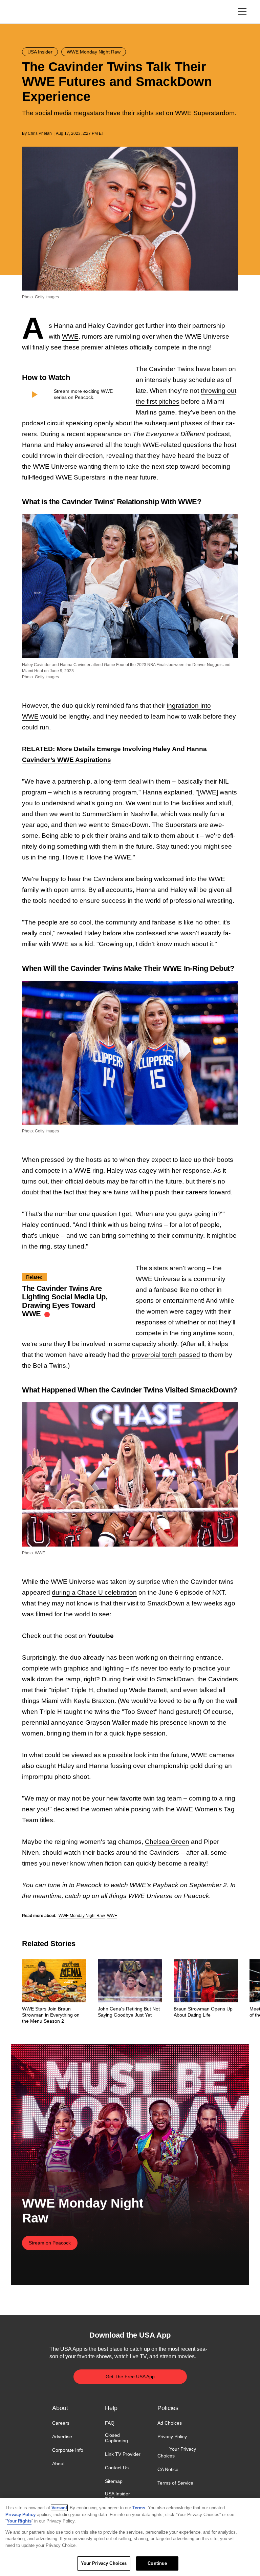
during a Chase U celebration (94, 1592)
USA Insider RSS (117, 2496)
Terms (139, 2508)
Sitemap (114, 2482)
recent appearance (94, 434)
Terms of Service (175, 2483)
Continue (157, 2563)
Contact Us (117, 2468)
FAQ (110, 2423)
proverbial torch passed (166, 1355)
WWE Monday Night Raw (82, 1916)
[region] (130, 2537)
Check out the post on (68, 1636)
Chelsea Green (167, 1842)
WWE (70, 336)
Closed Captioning (116, 2438)
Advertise (62, 2436)
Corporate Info (68, 2450)
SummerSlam (102, 814)
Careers (61, 2423)
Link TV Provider (123, 2454)
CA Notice (168, 2469)
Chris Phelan (40, 133)
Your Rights (19, 2521)
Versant (59, 2508)
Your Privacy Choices (177, 2452)
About (58, 2464)
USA (31, 12)
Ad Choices (170, 2423)
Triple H (82, 1690)
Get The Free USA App (130, 2377)
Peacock (84, 397)
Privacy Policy (172, 2436)
